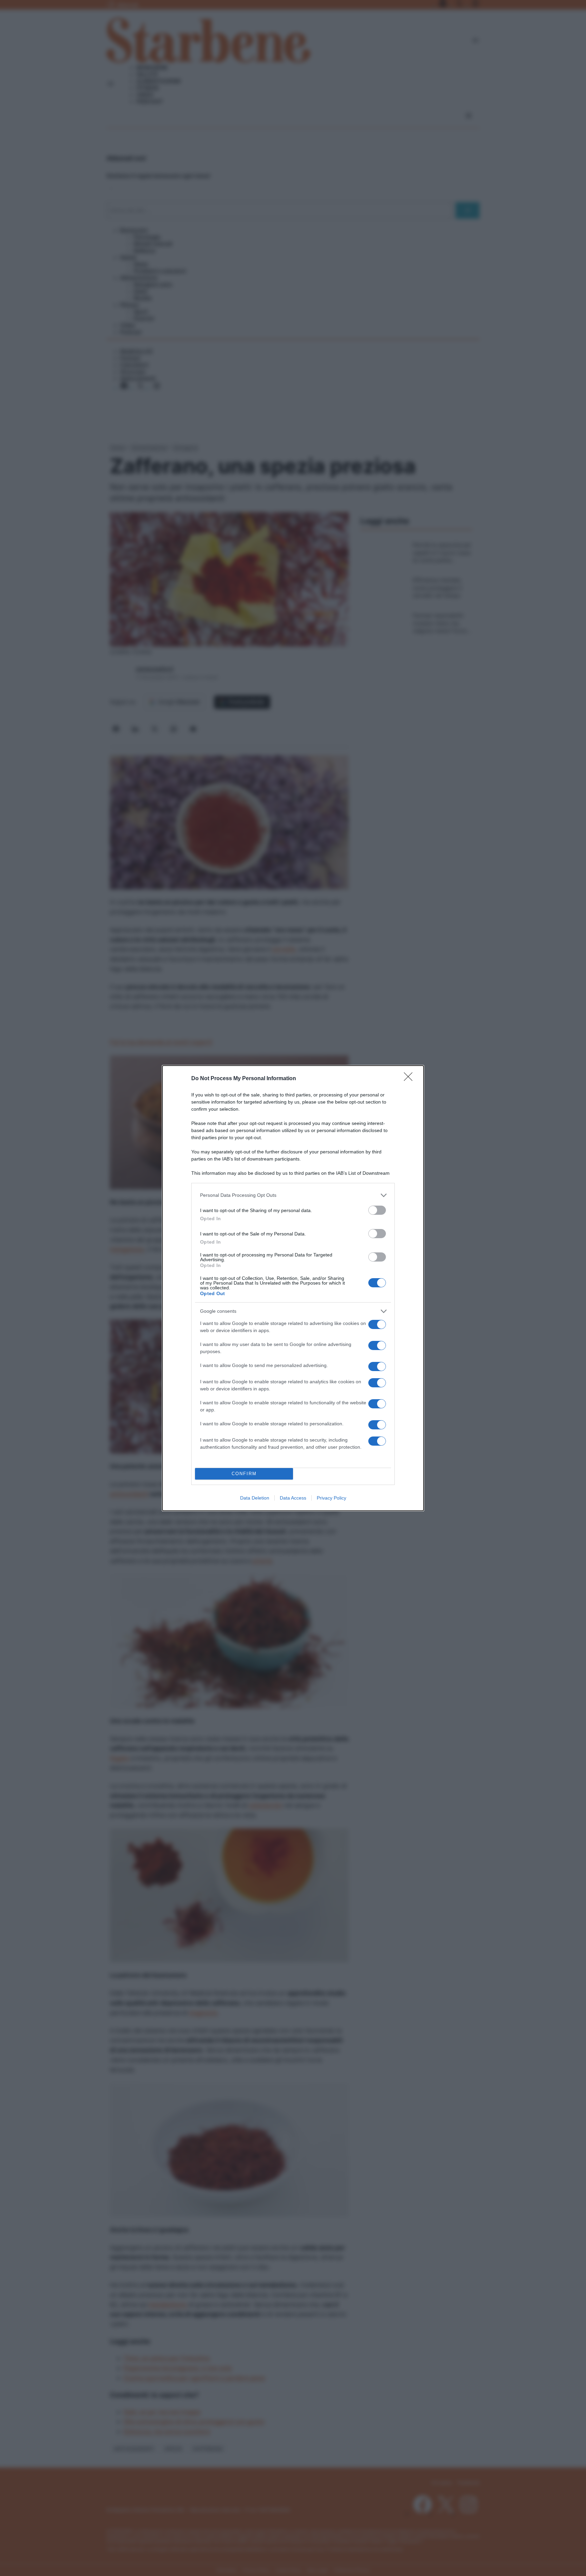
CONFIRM (244, 1474)
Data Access (293, 1498)
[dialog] (293, 1288)
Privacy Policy (331, 1498)
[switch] (377, 1210)
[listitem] (293, 1195)
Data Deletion (255, 1498)
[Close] (410, 1079)
